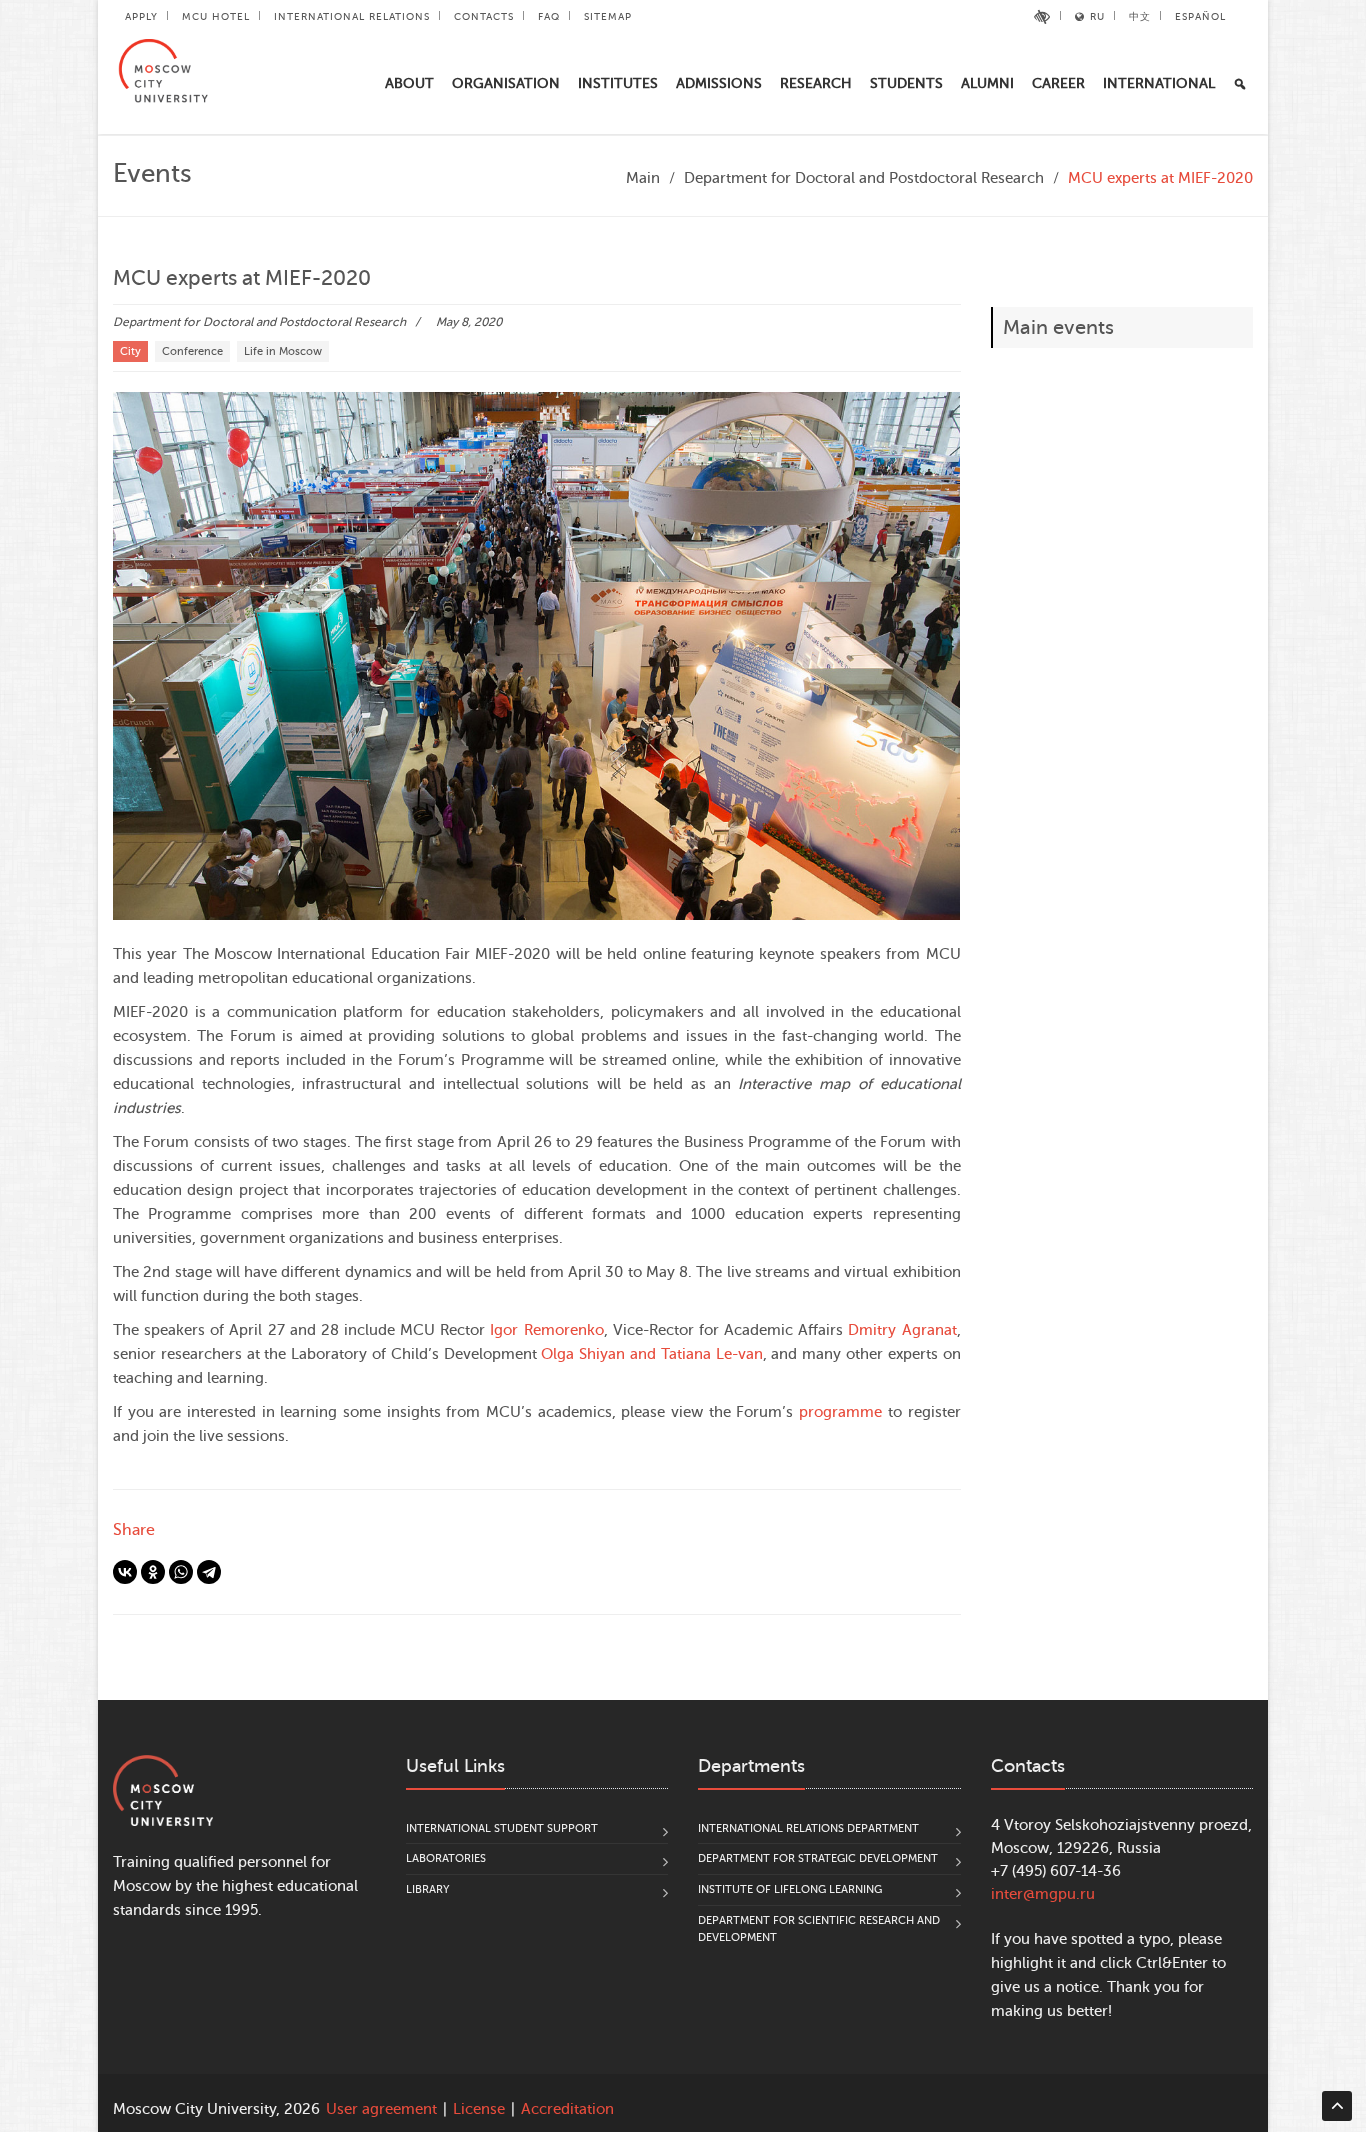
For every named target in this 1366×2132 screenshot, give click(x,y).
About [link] (409, 83)
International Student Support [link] (502, 1828)
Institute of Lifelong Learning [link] (790, 1889)
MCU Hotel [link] (216, 16)
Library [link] (428, 1889)
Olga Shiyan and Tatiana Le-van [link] (651, 1354)
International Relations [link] (352, 16)
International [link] (1159, 83)
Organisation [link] (506, 83)
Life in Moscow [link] (283, 351)
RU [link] (1097, 16)
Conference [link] (192, 351)
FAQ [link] (549, 16)
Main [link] (643, 178)
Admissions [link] (719, 83)
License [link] (479, 2109)
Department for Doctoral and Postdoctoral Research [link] (864, 178)
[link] (1042, 17)
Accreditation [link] (567, 2109)
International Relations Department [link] (808, 1828)
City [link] (130, 351)
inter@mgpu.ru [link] (1043, 1894)
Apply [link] (141, 16)
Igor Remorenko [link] (546, 1330)
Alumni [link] (987, 83)
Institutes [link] (618, 83)
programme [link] (840, 1412)
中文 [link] (1140, 16)
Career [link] (1058, 83)
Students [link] (906, 83)
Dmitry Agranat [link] (902, 1330)
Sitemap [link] (608, 16)
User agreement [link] (381, 2109)
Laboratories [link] (446, 1858)
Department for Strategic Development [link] (818, 1858)
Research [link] (816, 83)
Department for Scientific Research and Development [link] (819, 1929)
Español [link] (1200, 16)
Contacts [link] (484, 16)
